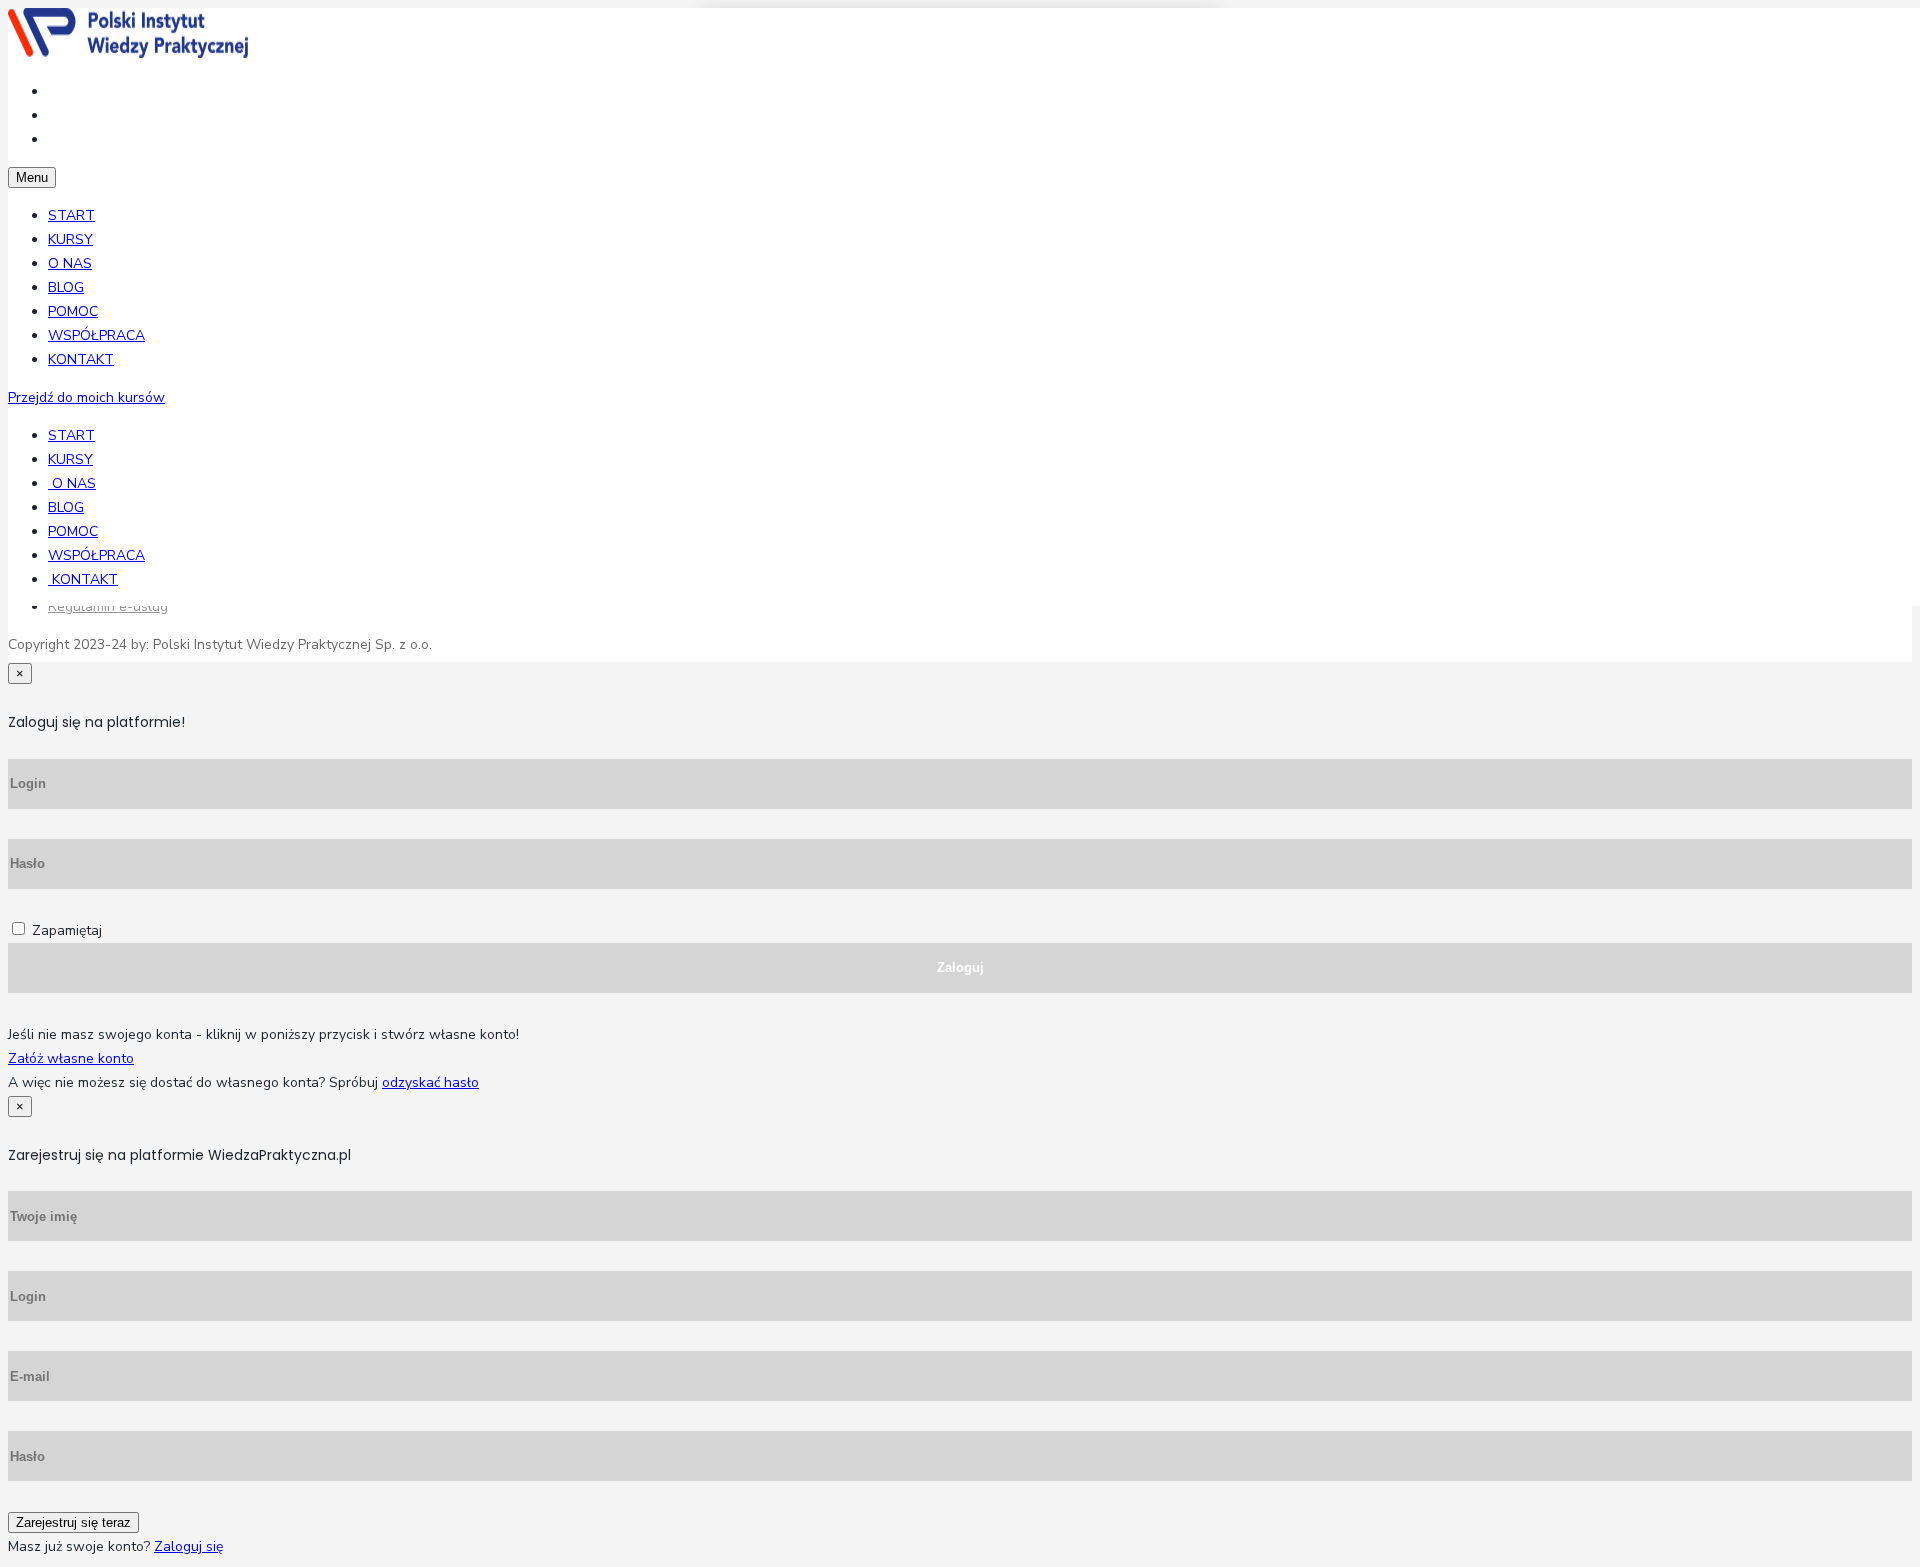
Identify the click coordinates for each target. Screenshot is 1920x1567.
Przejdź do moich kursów (86, 397)
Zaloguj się (188, 1546)
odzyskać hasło (430, 1082)
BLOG (66, 287)
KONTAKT (81, 359)
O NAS (70, 263)
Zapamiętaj (67, 930)
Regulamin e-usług (108, 606)
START (71, 215)
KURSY (70, 239)
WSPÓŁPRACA (96, 335)
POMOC (73, 311)
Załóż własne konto (71, 1058)
